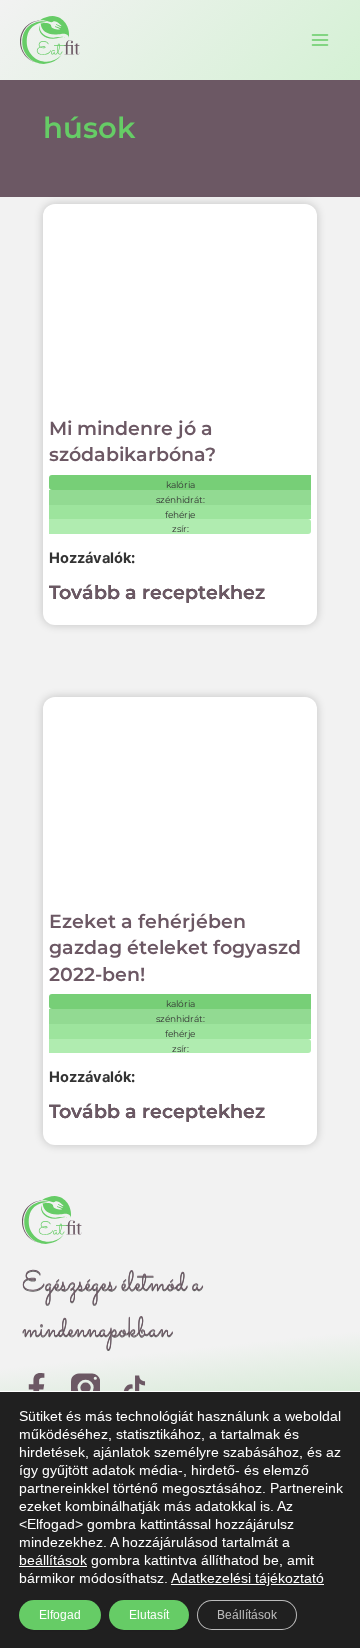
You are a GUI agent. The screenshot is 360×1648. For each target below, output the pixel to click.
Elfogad (60, 1615)
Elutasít (149, 1615)
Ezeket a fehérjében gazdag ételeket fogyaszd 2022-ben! (175, 948)
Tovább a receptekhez (157, 592)
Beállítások (247, 1615)
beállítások (53, 1560)
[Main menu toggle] (320, 40)
